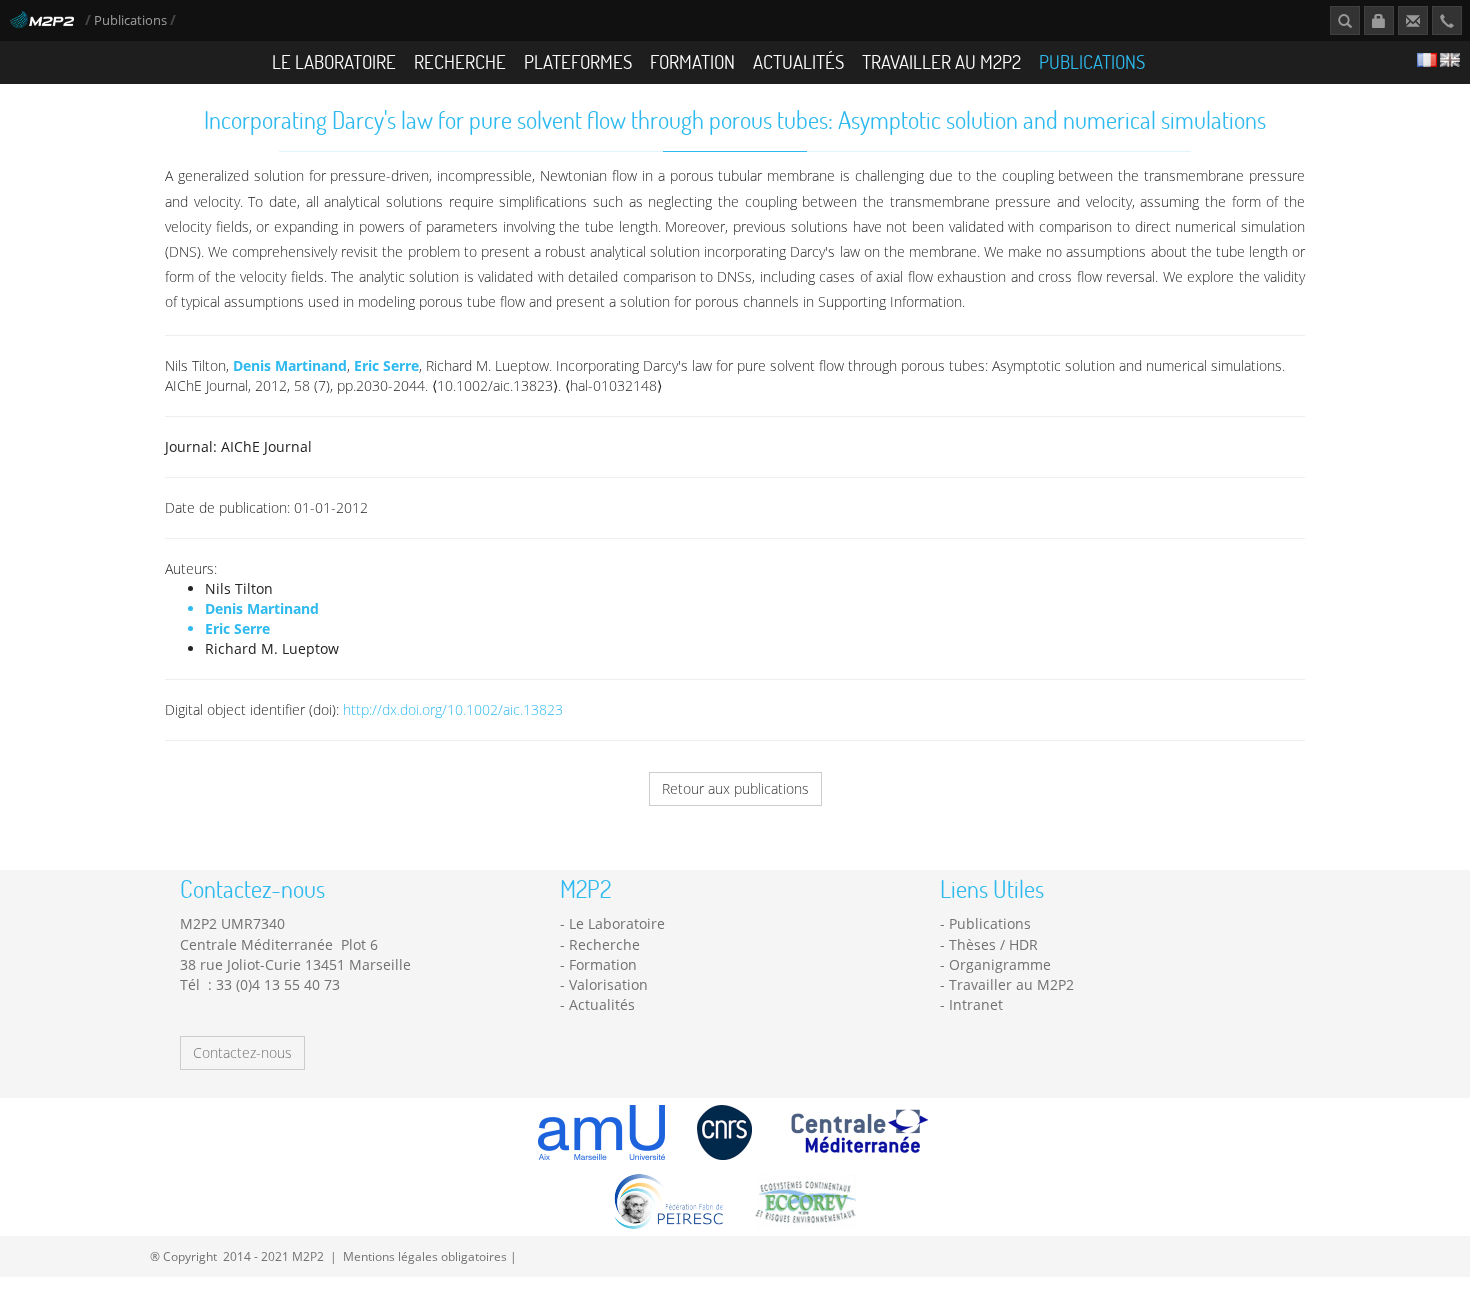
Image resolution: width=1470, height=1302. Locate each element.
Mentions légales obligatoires (425, 1256)
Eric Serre (386, 365)
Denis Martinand (290, 365)
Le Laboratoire (334, 61)
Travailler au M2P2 (941, 61)
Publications (132, 20)
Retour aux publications (735, 788)
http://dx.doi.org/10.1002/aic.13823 (453, 709)
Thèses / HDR (993, 944)
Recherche (460, 61)
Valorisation (608, 984)
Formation (692, 61)
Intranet (976, 1004)
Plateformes (578, 61)
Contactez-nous (242, 1052)
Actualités (798, 61)
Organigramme (1000, 964)
